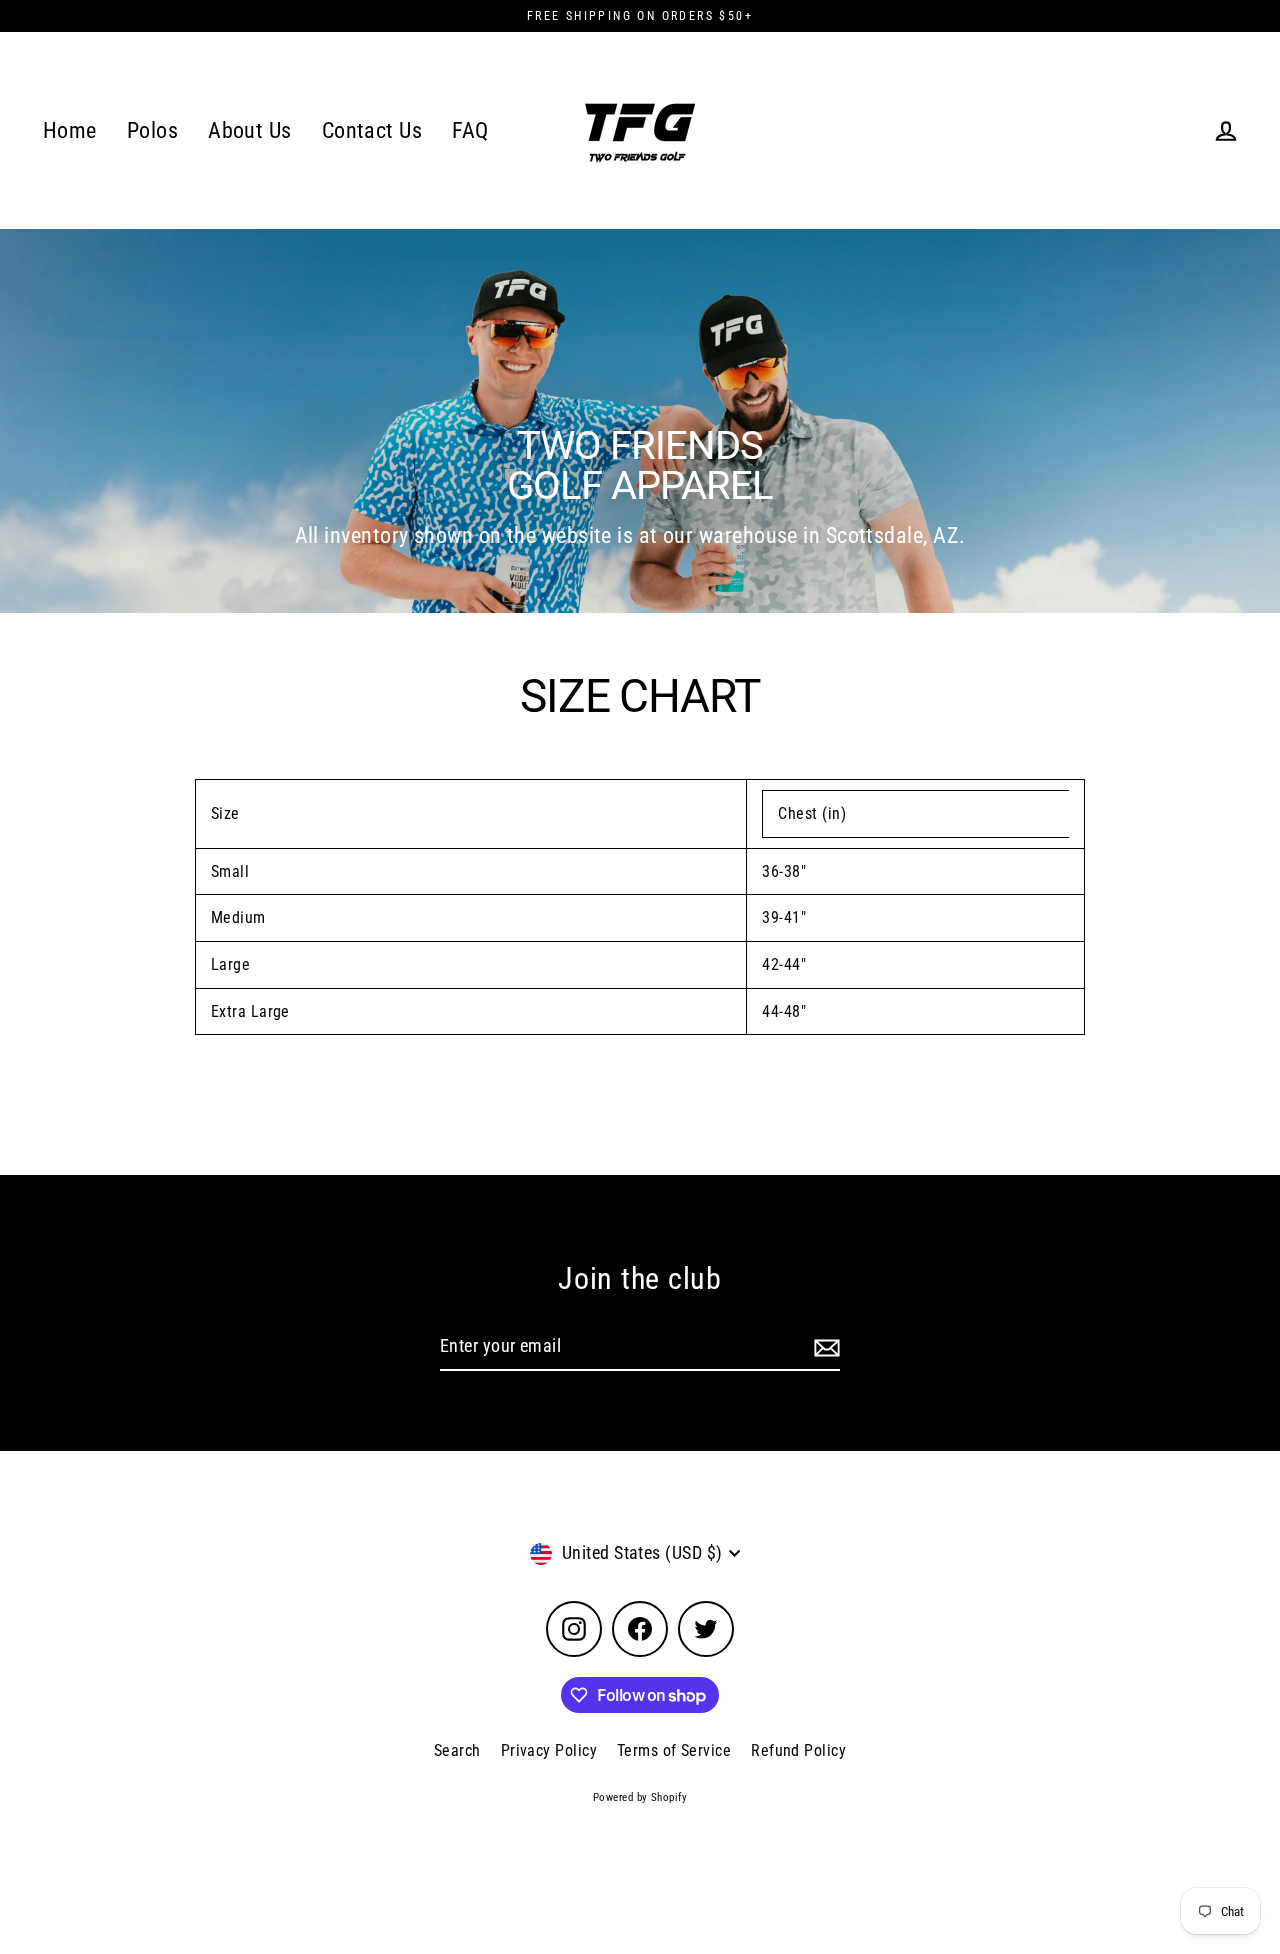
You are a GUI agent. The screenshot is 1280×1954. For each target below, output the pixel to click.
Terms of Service (674, 1750)
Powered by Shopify (640, 1797)
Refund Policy (798, 1750)
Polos (152, 130)
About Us (250, 130)
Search (457, 1750)
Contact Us (372, 130)
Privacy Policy (549, 1750)
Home (70, 130)
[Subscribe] (824, 1347)
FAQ (470, 130)
